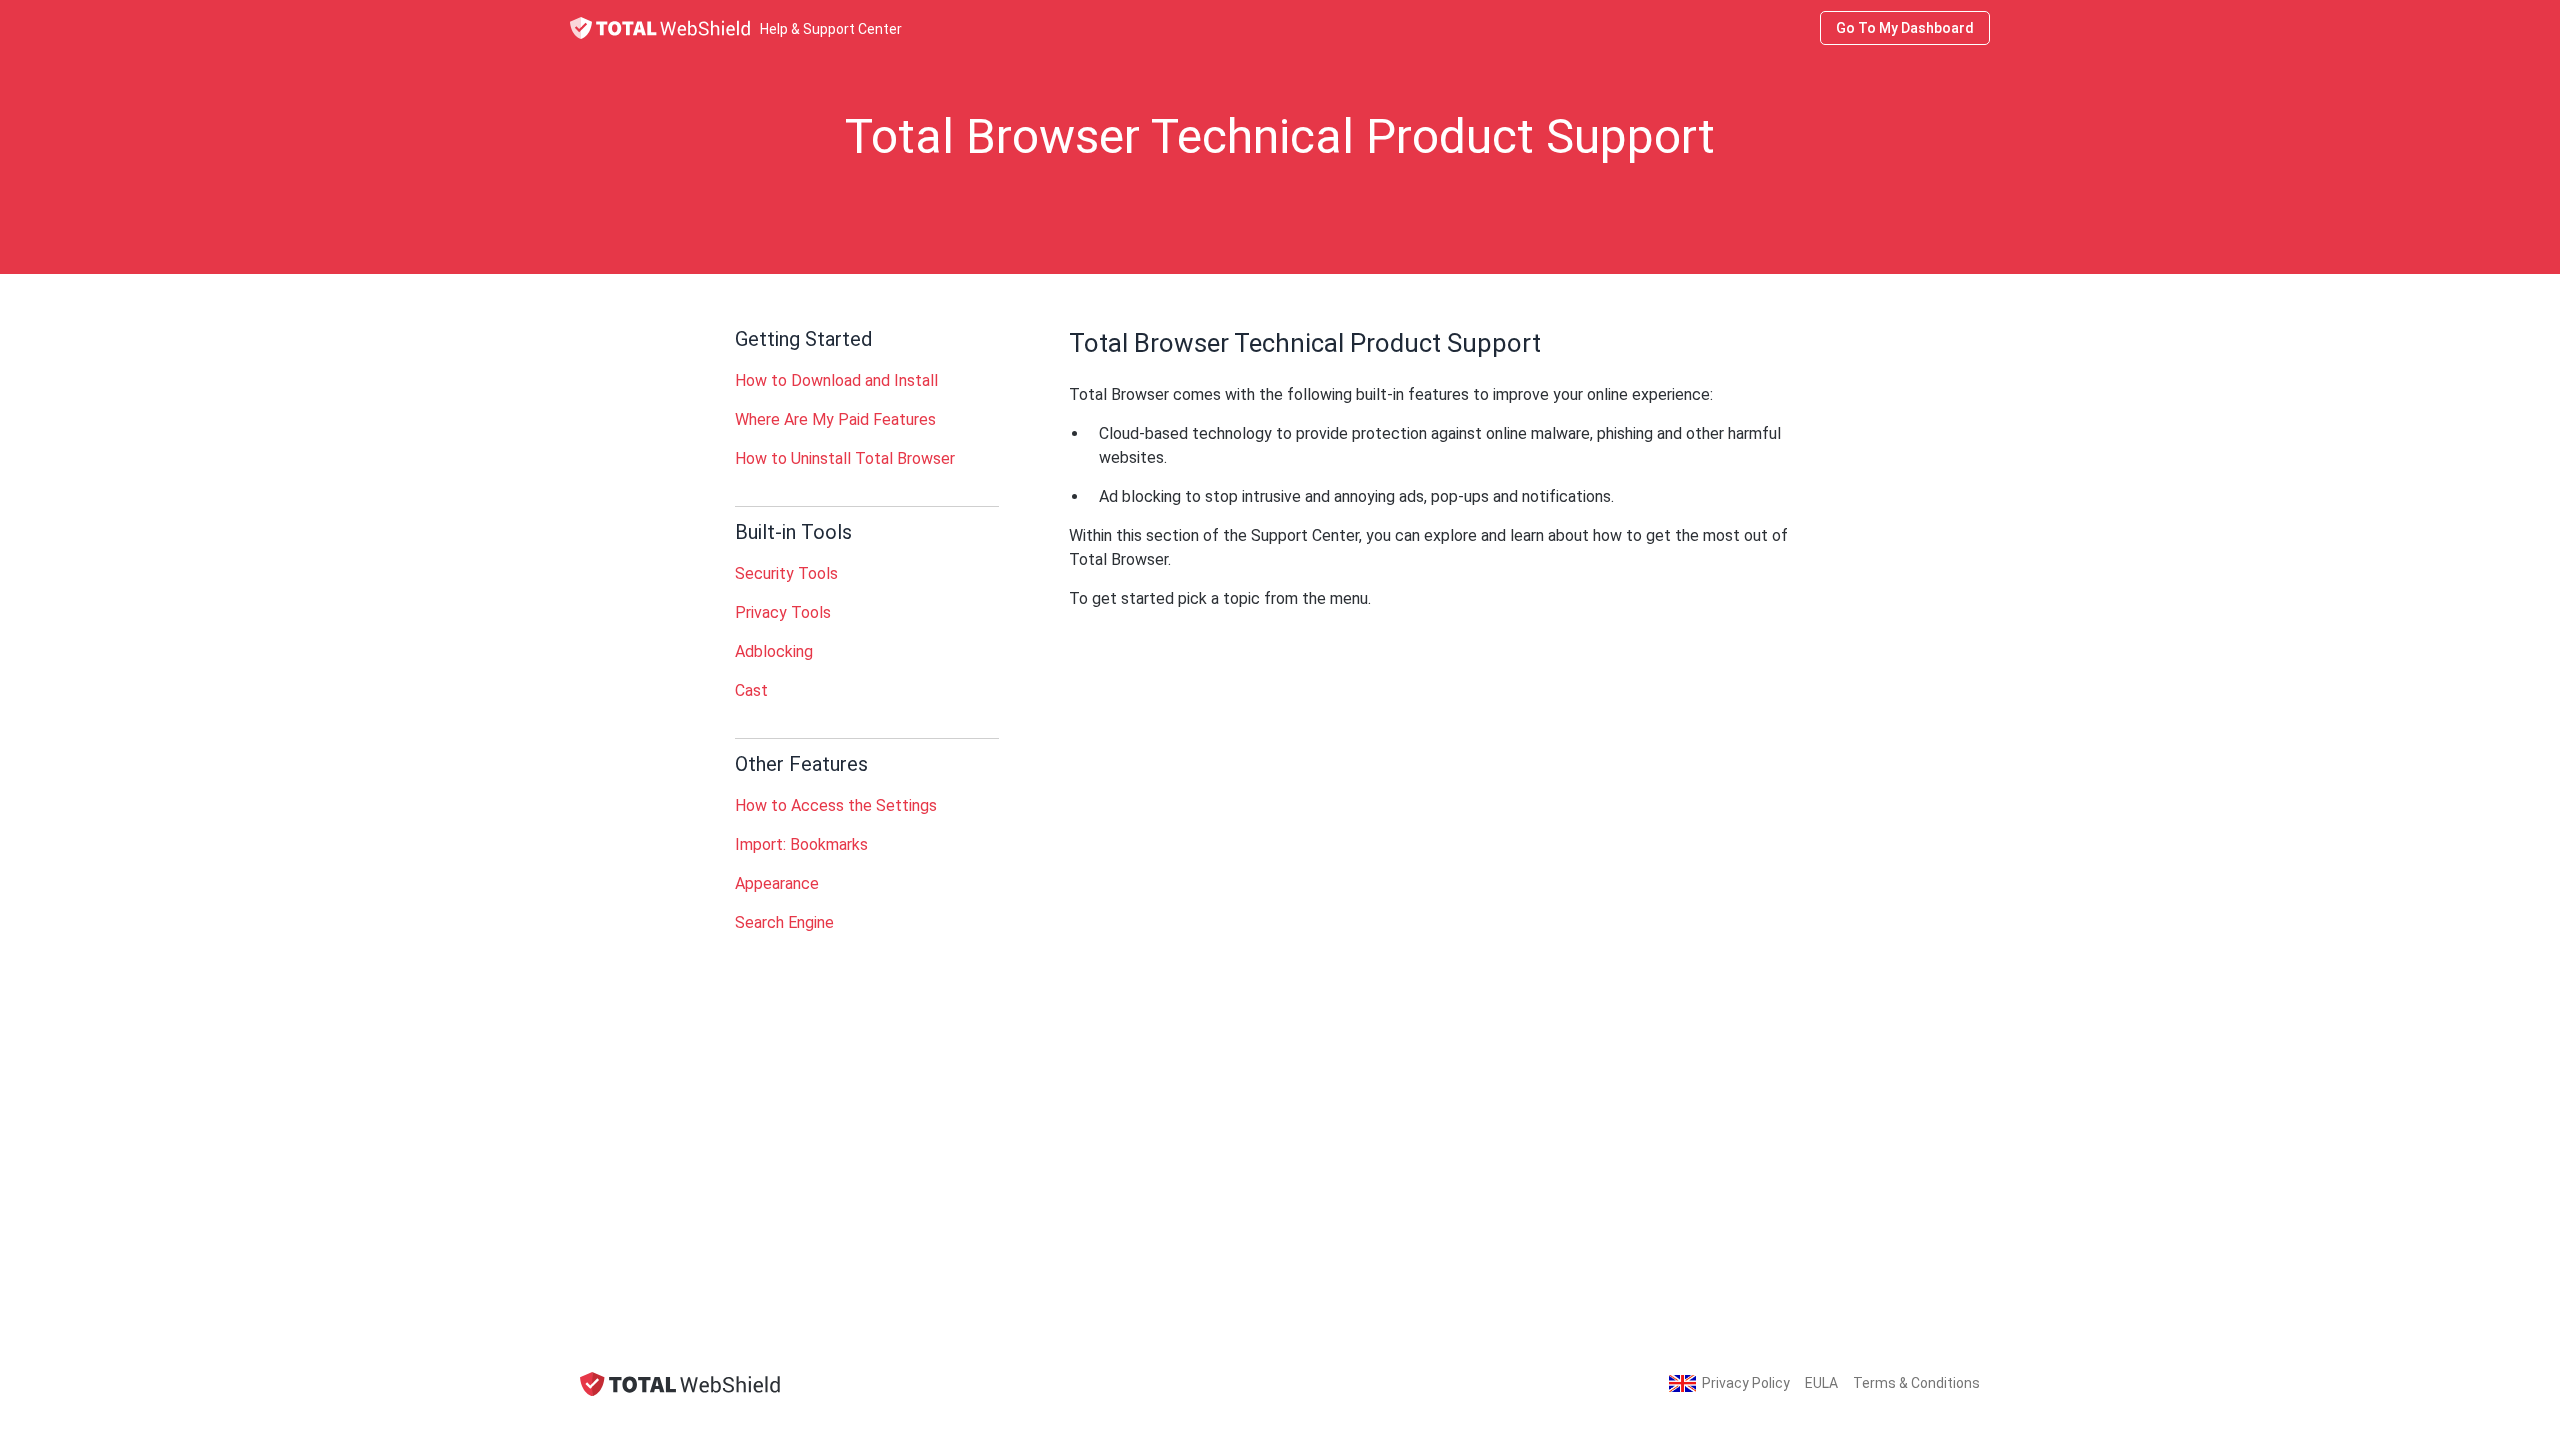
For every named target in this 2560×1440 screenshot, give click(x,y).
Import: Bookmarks (801, 844)
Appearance (777, 883)
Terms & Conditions (1916, 1383)
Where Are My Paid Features (835, 419)
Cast (751, 690)
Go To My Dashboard (1905, 28)
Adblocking (774, 651)
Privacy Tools (783, 612)
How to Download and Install (836, 380)
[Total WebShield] (680, 1383)
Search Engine (784, 922)
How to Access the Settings (836, 805)
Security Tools (786, 573)
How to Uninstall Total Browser (845, 458)
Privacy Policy (1746, 1383)
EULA (1821, 1383)
